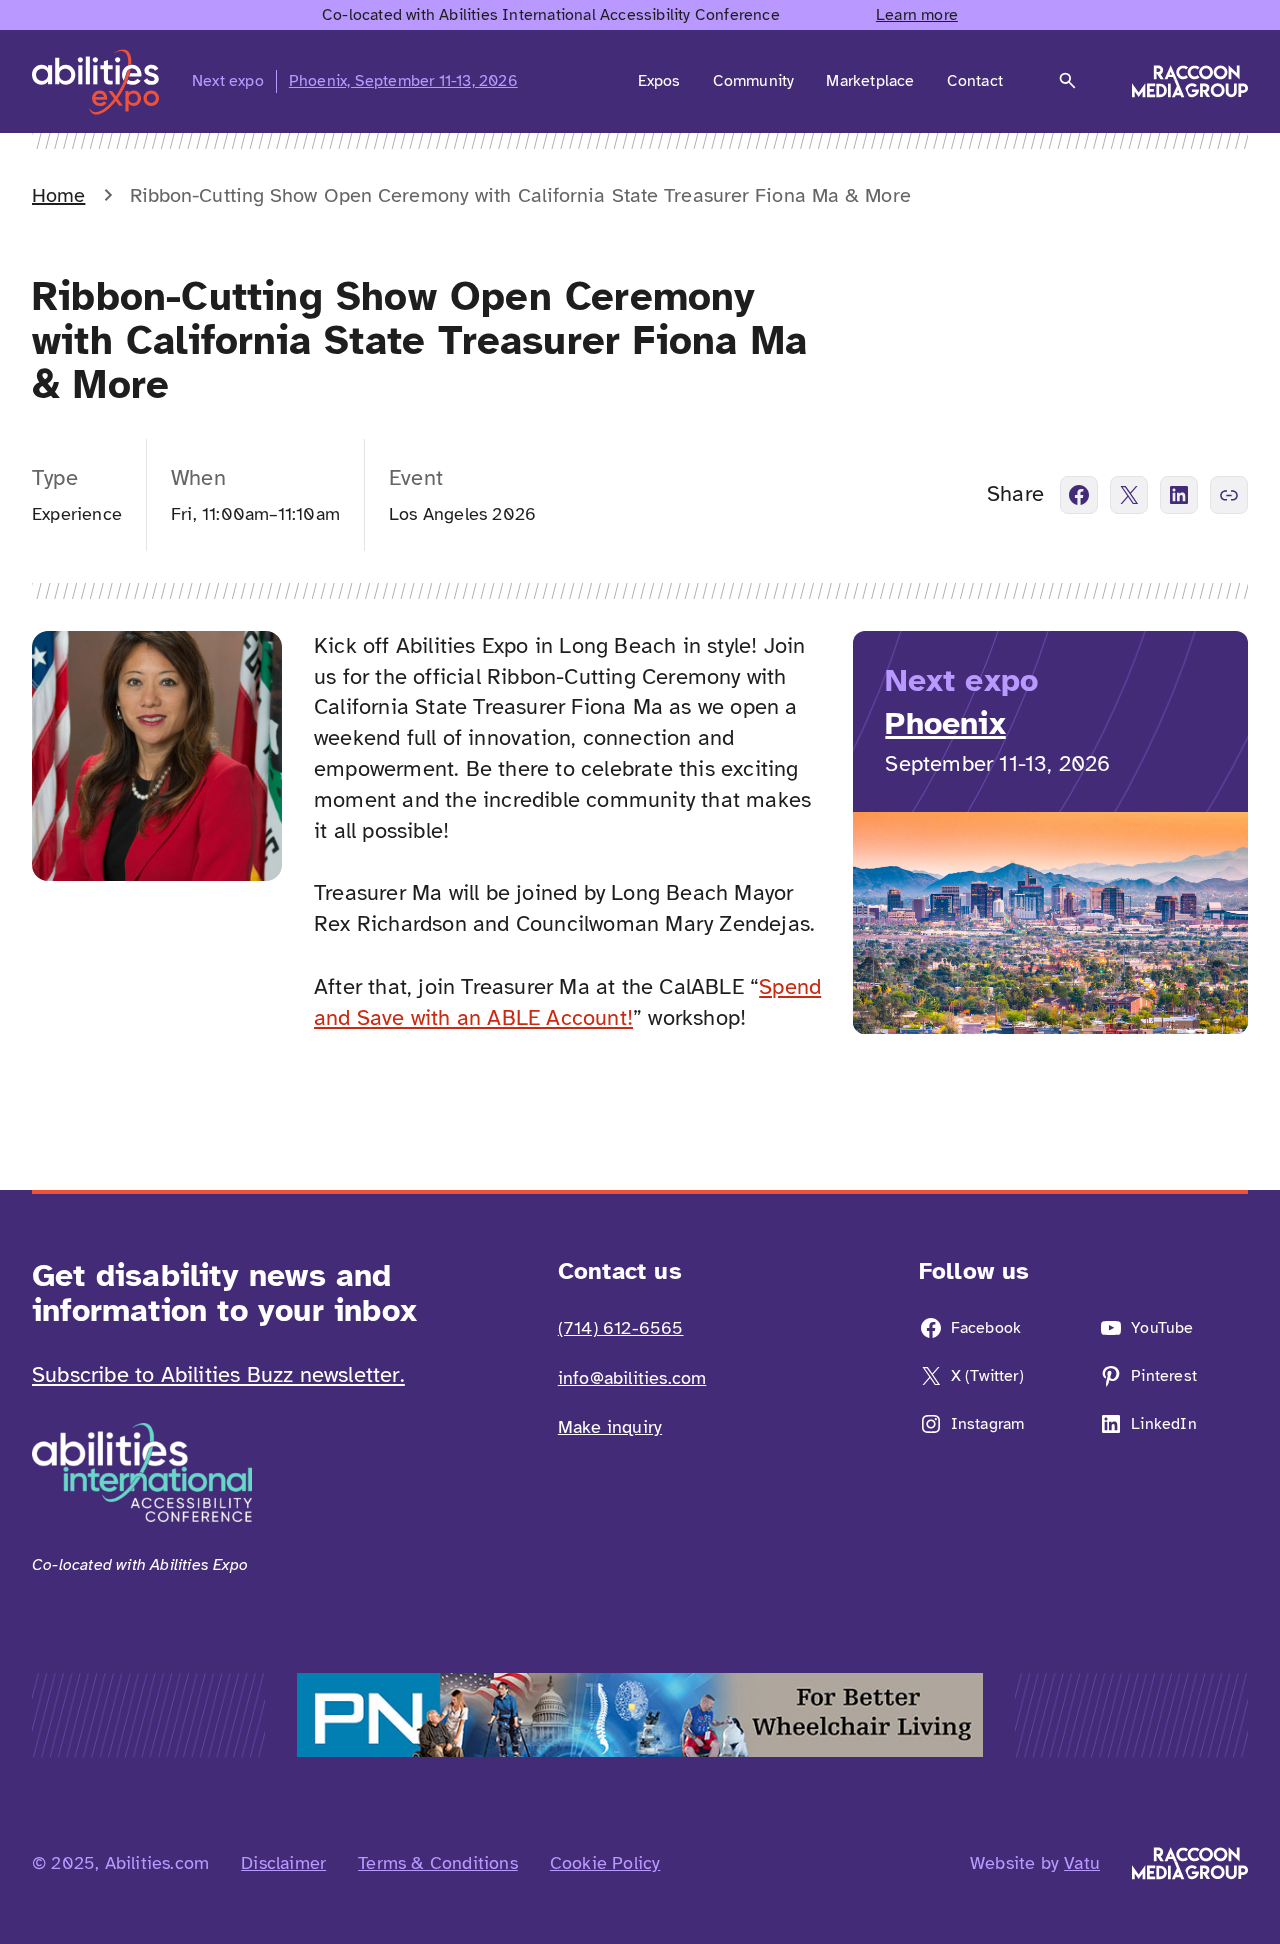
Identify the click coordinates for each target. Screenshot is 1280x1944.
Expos (659, 81)
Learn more (917, 15)
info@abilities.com (632, 1378)
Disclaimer (283, 1863)
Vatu (1082, 1863)
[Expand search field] (1067, 81)
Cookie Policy (605, 1863)
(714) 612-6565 (621, 1328)
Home (58, 195)
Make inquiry (610, 1427)
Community (754, 81)
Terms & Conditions (438, 1863)
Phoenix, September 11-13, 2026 (403, 81)
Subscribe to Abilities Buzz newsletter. (218, 1374)
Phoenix (945, 723)
